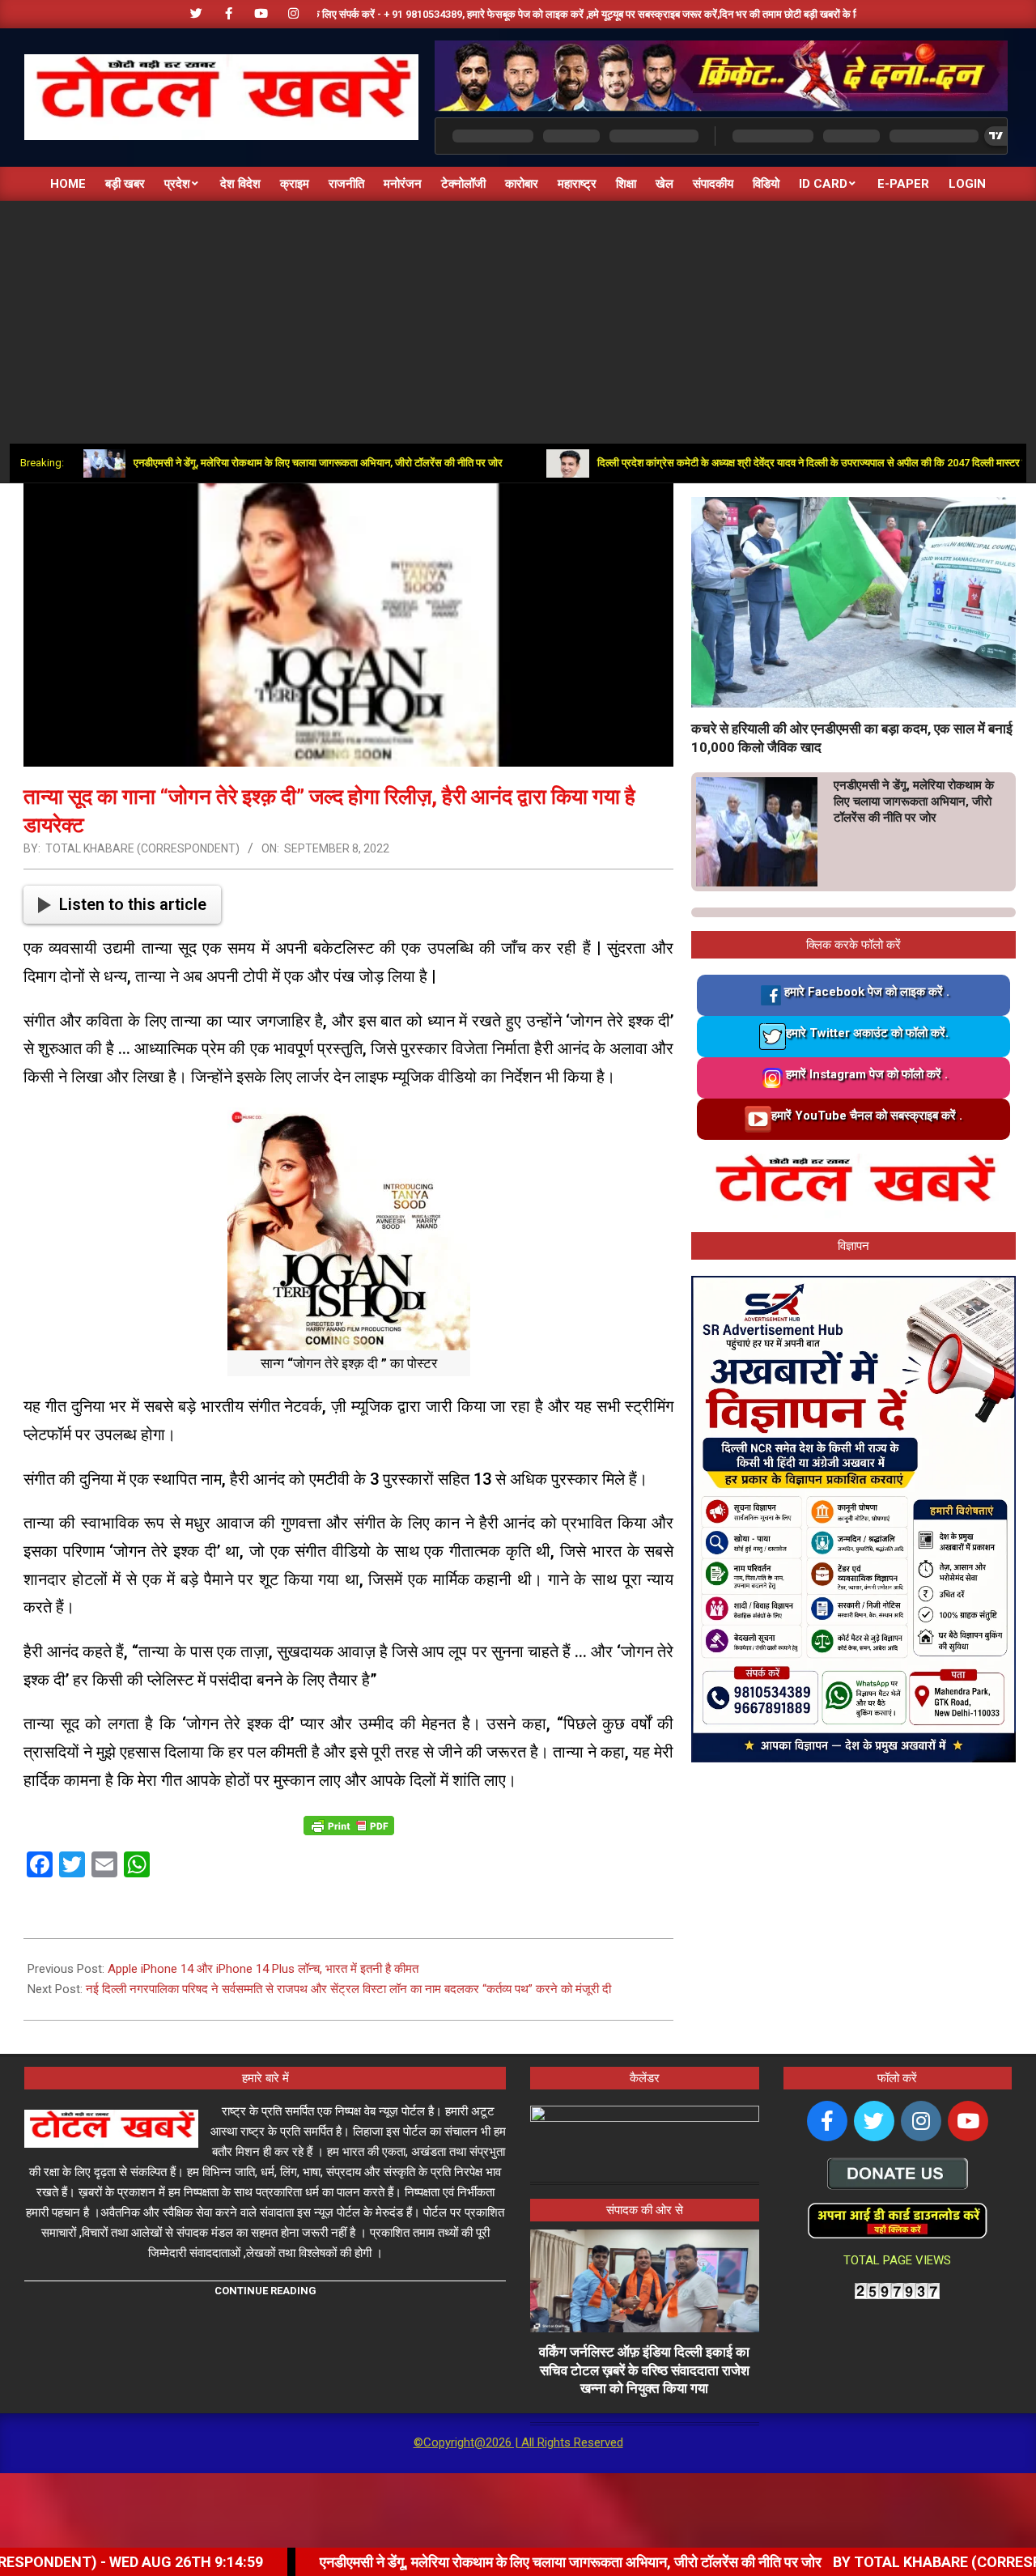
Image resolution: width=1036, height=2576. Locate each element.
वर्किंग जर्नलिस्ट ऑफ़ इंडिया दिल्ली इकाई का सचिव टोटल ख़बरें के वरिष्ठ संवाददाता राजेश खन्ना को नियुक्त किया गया (644, 2370)
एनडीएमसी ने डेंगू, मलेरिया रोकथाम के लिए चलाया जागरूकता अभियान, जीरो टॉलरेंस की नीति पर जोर (238, 463)
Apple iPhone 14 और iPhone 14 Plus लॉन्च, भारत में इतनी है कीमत (263, 1969)
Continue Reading (265, 2291)
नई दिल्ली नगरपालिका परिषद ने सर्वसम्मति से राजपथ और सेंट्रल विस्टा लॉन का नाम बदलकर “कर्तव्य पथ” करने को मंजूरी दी (348, 1989)
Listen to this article (133, 904)
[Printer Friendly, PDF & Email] (349, 1824)
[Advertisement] (518, 322)
